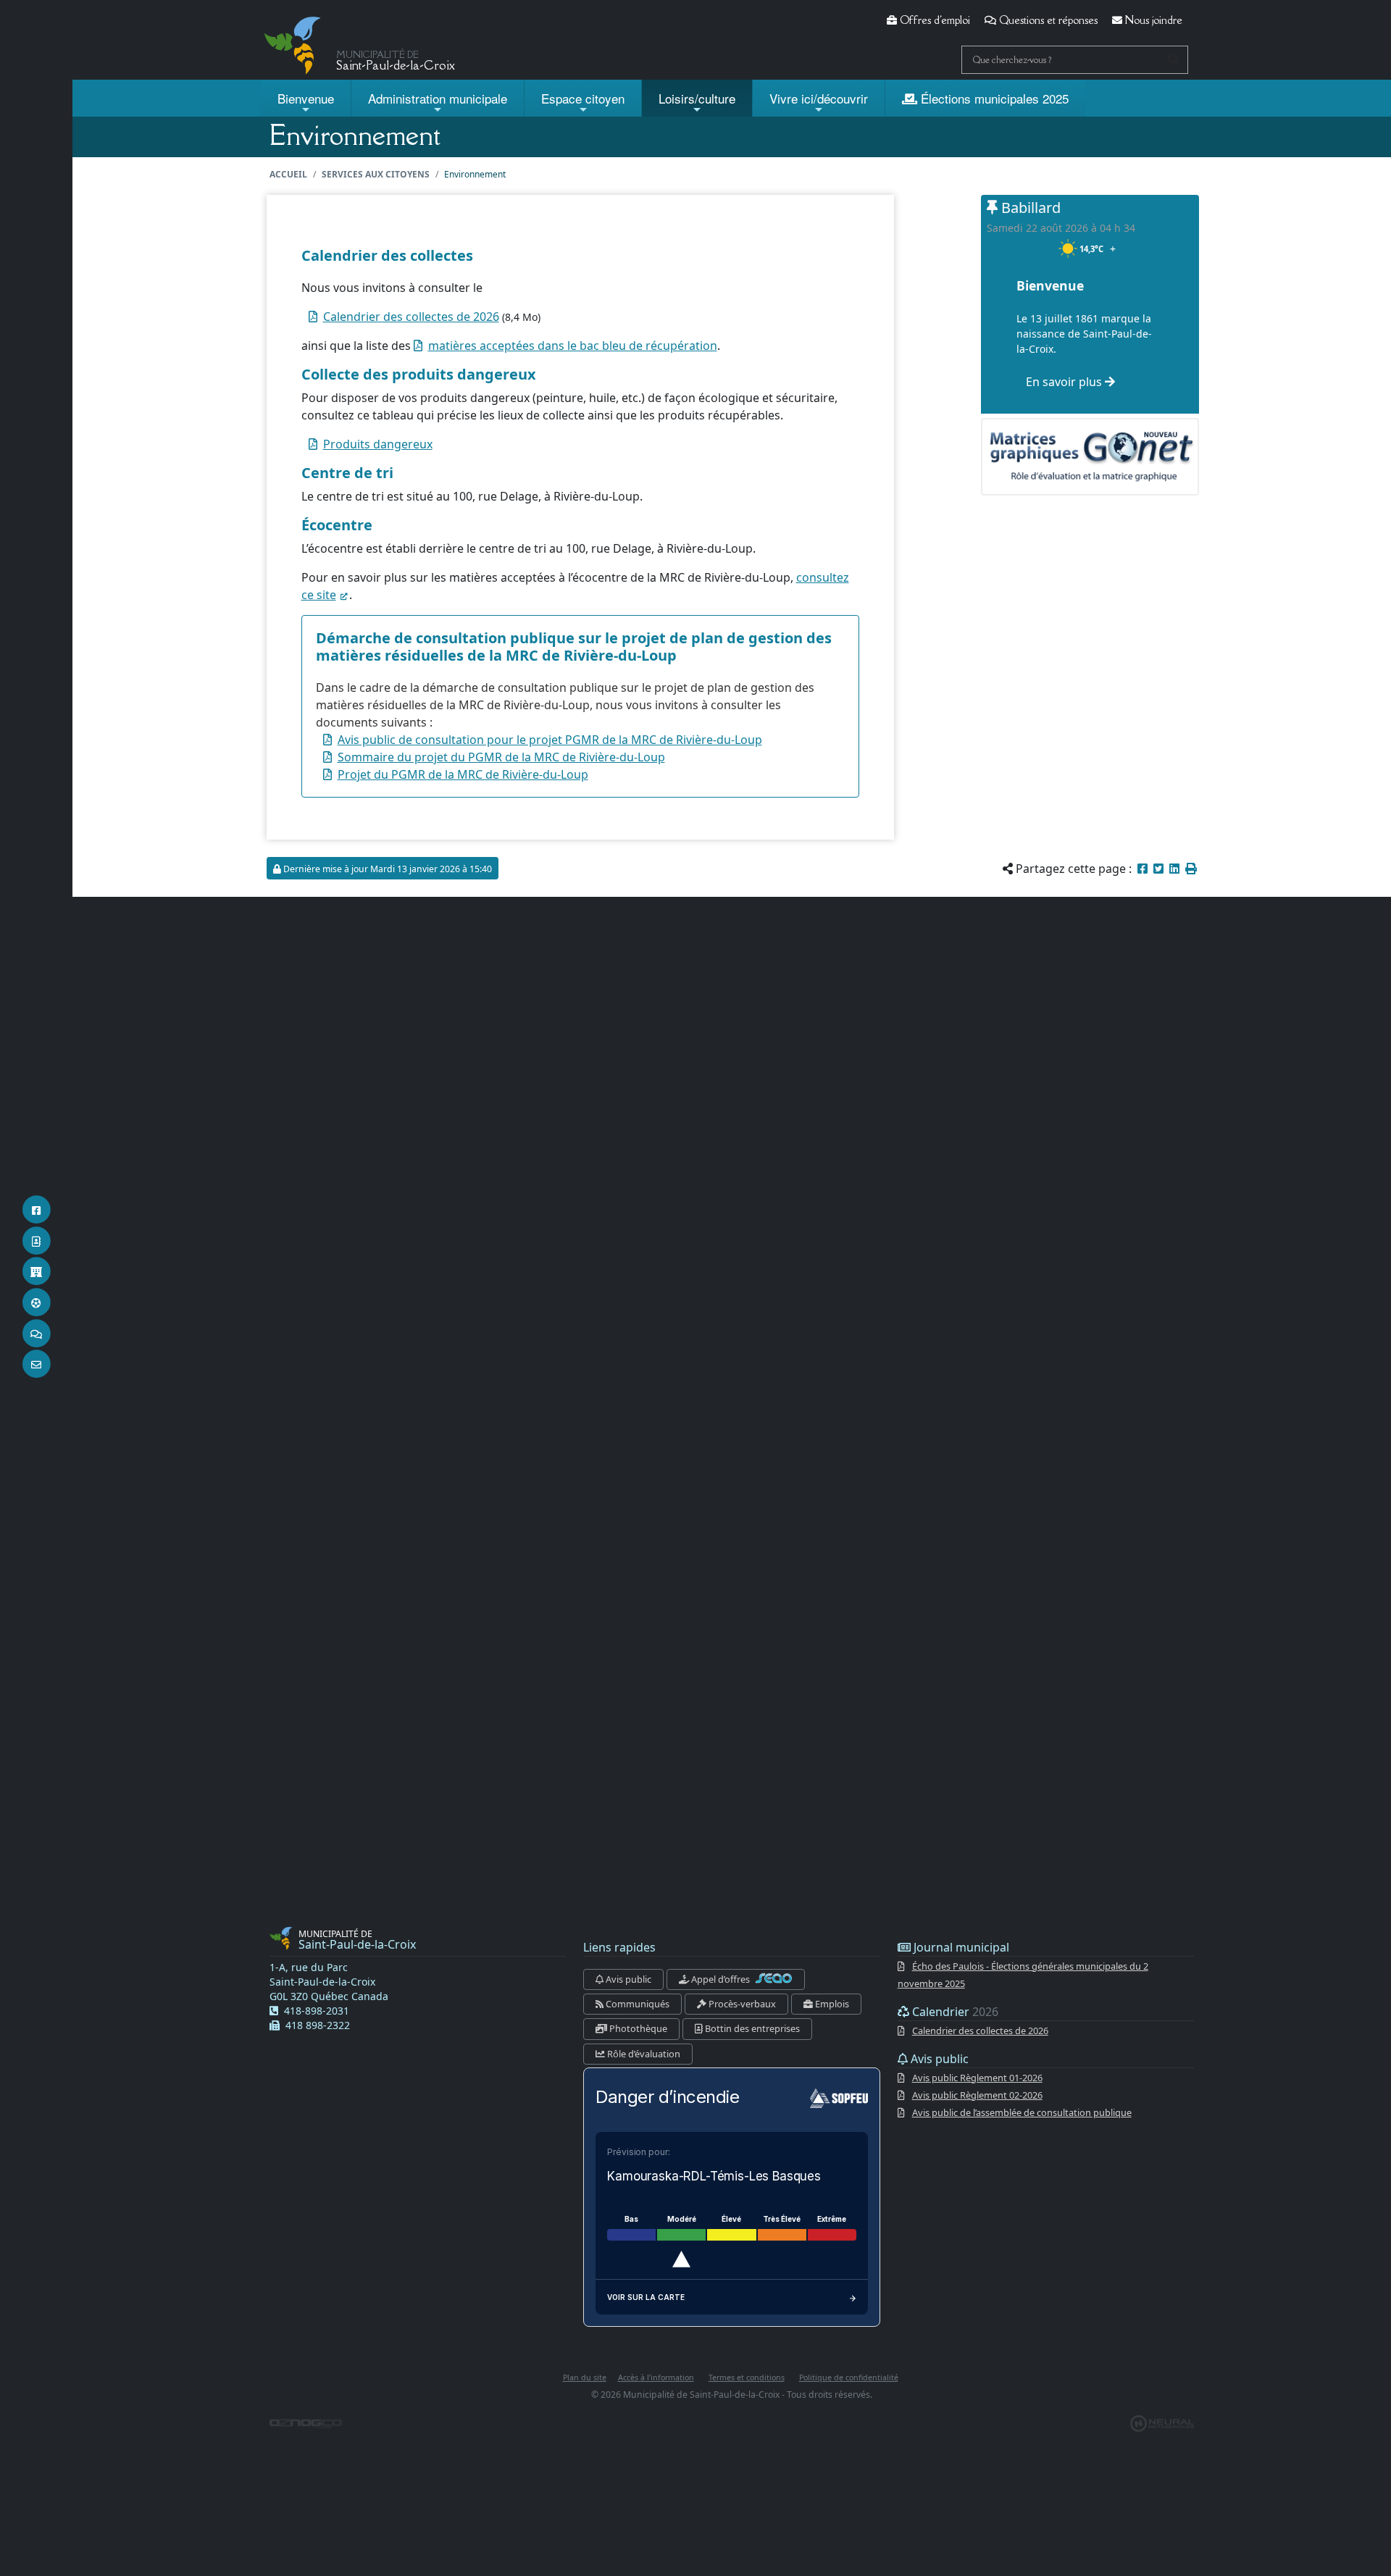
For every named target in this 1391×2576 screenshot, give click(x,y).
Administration (438, 98)
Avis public (627, 1979)
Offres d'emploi (933, 20)
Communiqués (636, 2004)
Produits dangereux (378, 444)
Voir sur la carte (646, 2297)
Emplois (831, 2004)
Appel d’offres (720, 1979)
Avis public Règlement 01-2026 (977, 2078)
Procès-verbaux (741, 2004)
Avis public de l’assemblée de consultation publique (1022, 2112)
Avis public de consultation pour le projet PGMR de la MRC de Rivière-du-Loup (550, 740)
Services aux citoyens (376, 174)
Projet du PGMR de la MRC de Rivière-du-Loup (463, 774)
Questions (1047, 20)
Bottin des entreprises (751, 2028)
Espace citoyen (583, 98)
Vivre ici (819, 98)
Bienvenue (306, 98)
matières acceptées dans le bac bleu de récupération (573, 346)
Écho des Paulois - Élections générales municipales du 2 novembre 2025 (1023, 1975)
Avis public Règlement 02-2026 (977, 2095)
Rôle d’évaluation (643, 2054)
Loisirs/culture (697, 98)
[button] (1191, 869)
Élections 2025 (993, 98)
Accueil (288, 174)
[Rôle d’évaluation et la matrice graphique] (1090, 456)
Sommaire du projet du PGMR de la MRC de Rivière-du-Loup (501, 757)
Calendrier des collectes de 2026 (411, 317)
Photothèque (637, 2028)
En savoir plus (1065, 382)
